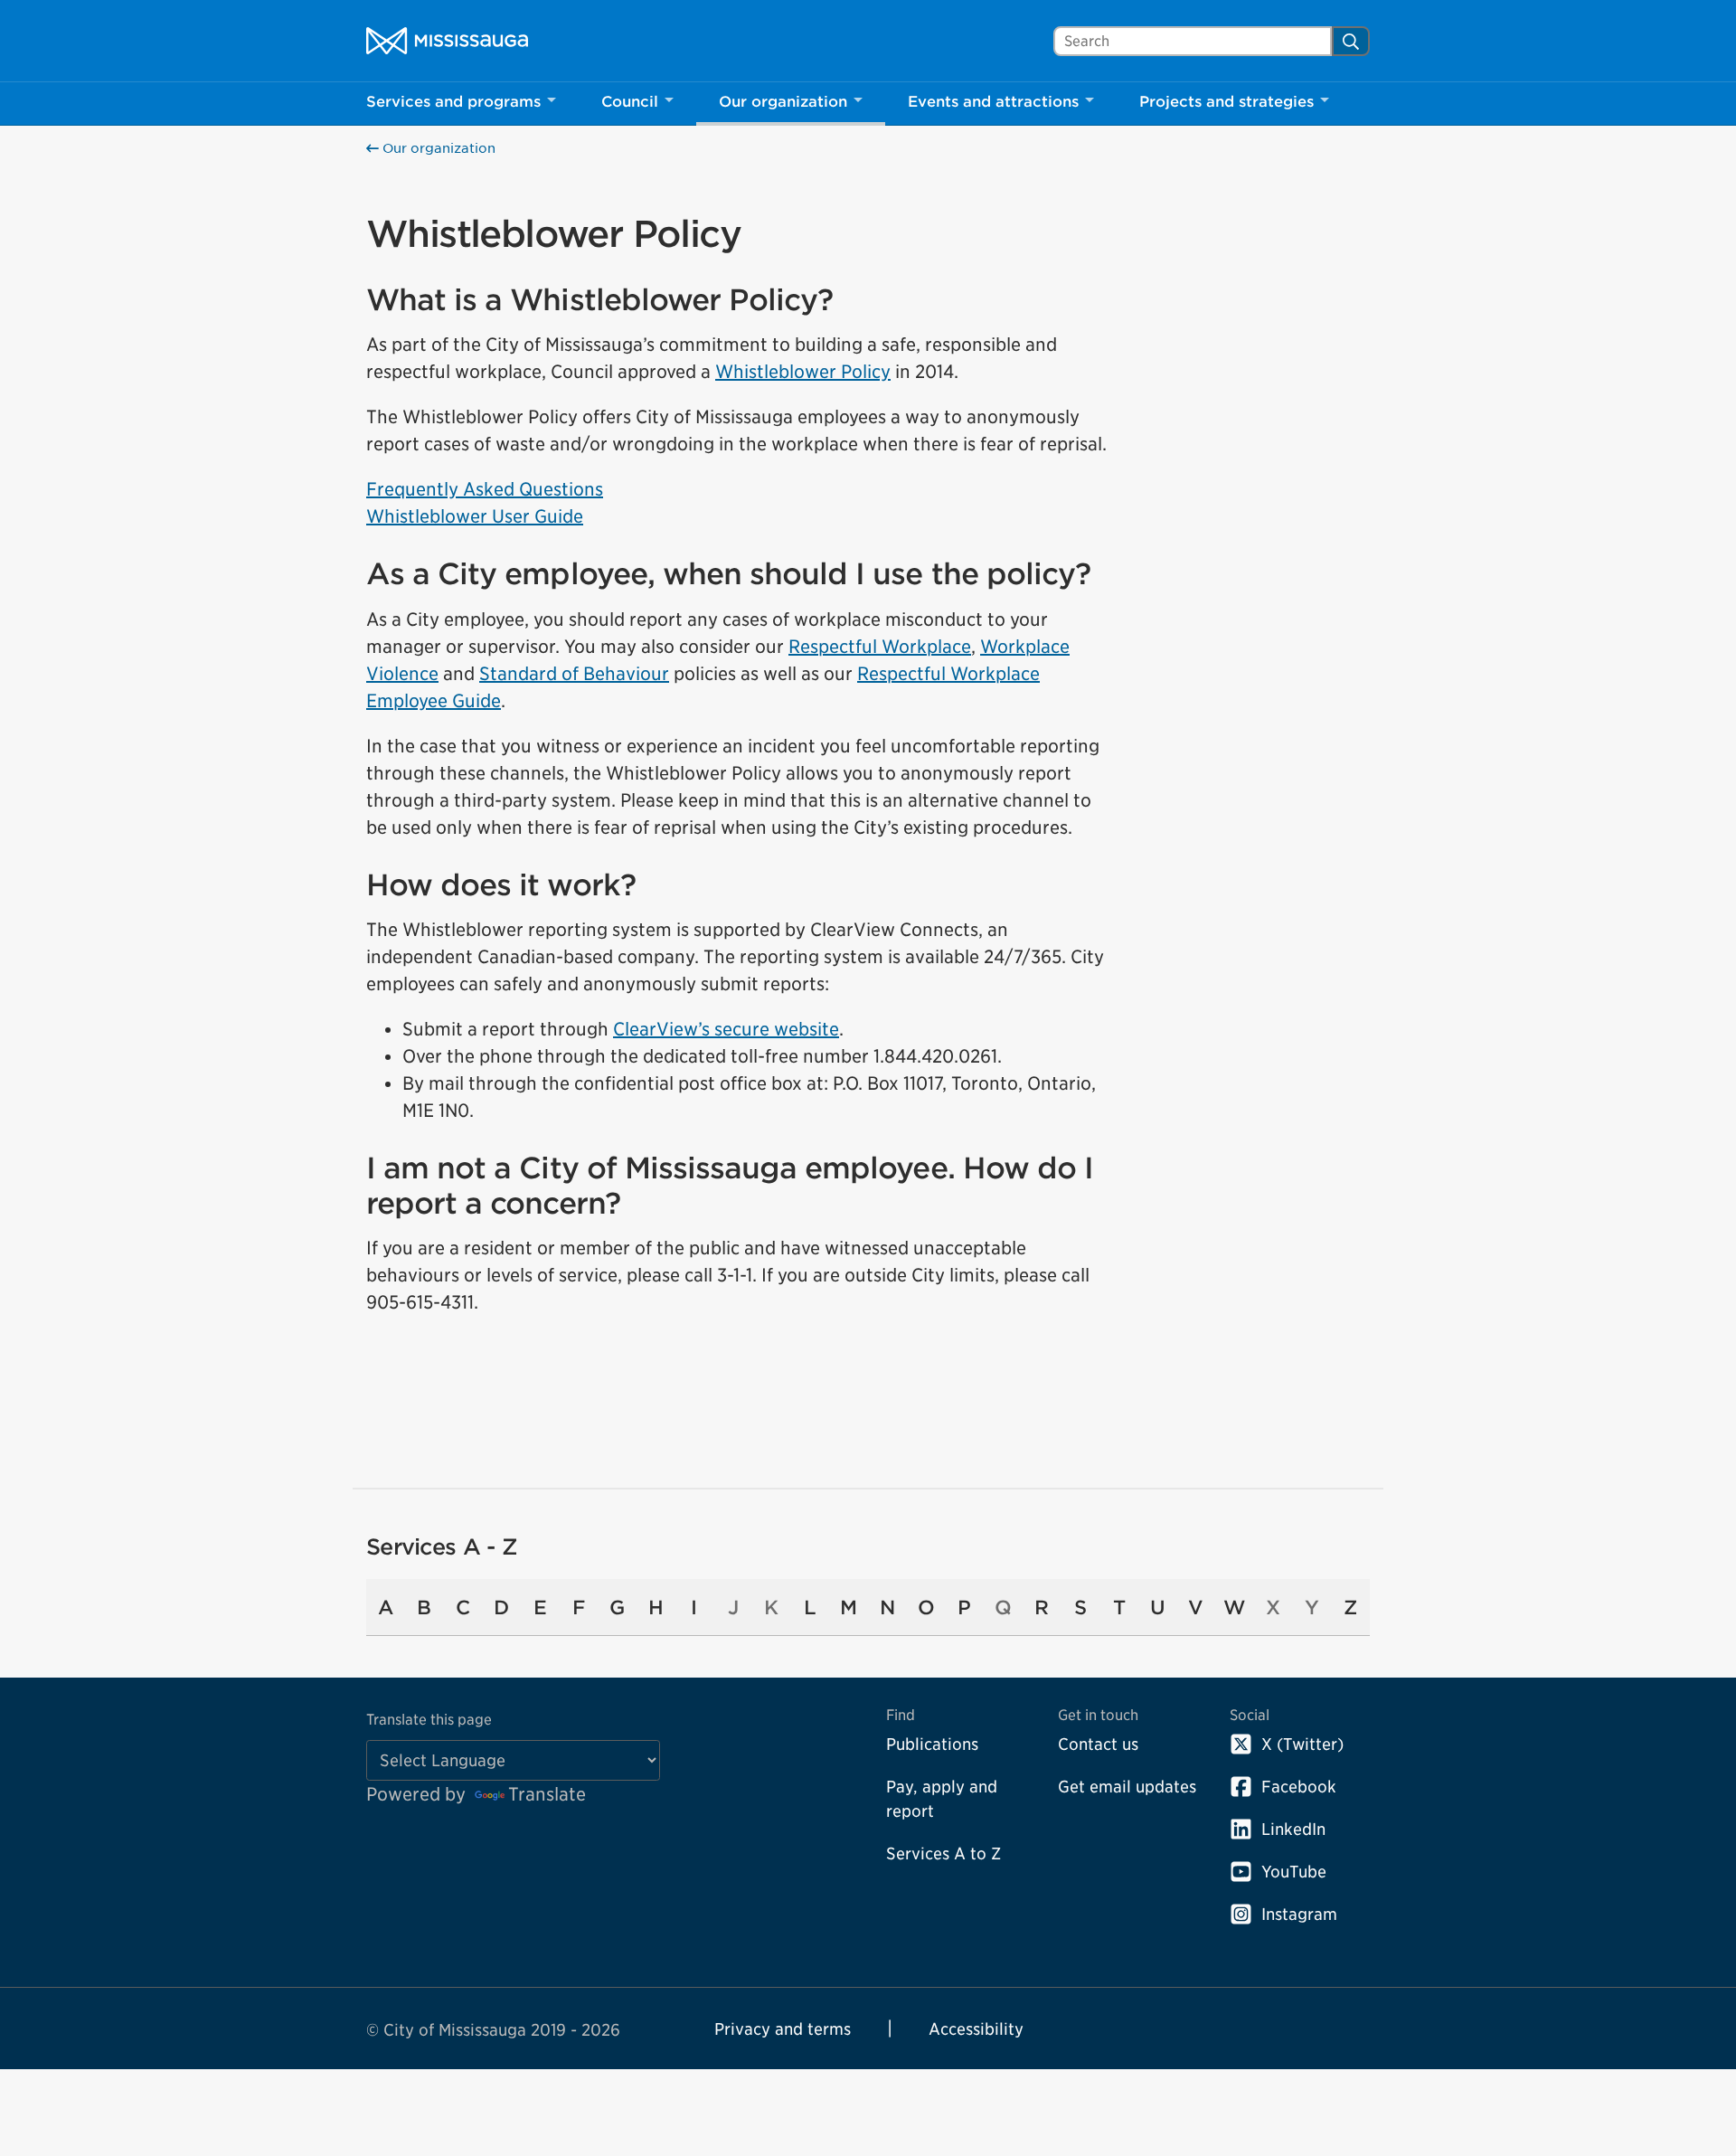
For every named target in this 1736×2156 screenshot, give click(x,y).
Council (630, 102)
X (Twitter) (1302, 1744)
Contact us (1098, 1744)
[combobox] (1193, 41)
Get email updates (1127, 1787)
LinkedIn (1293, 1829)
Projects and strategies (1227, 102)
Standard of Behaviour (574, 674)
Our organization (783, 102)
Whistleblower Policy (803, 372)
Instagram (1299, 1914)
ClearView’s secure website (726, 1029)
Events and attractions (993, 102)
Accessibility (976, 2029)
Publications (932, 1744)
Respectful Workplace (880, 647)
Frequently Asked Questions (485, 489)
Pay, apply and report (942, 1799)
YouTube (1294, 1872)
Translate (547, 1794)
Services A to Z (943, 1853)
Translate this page (429, 1720)
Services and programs (453, 102)
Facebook (1299, 1787)
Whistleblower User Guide (475, 516)
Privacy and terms (783, 2029)
